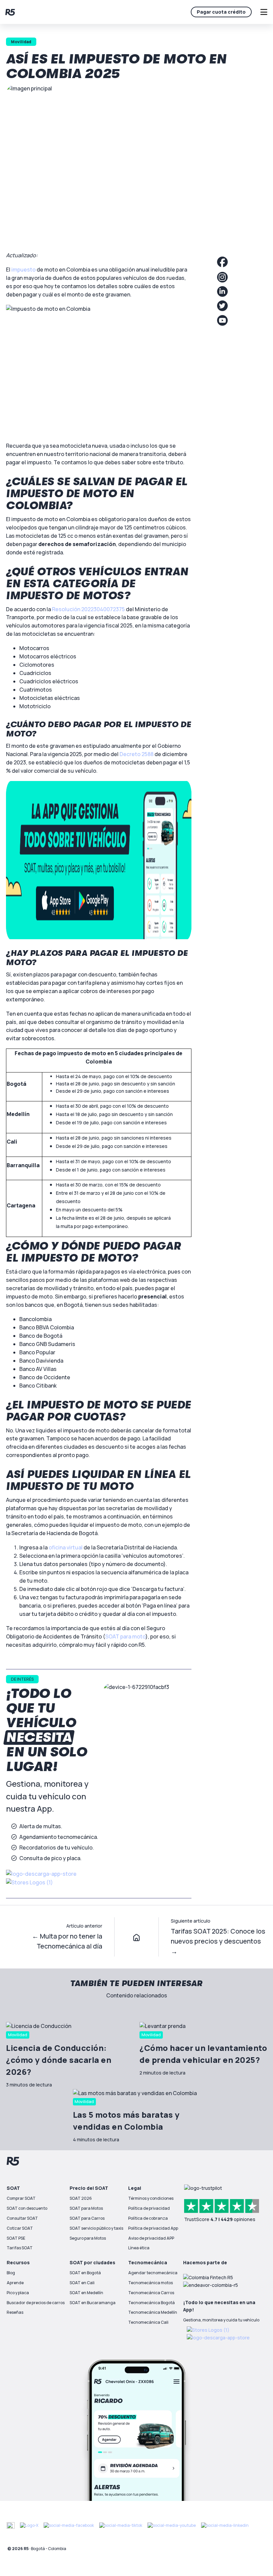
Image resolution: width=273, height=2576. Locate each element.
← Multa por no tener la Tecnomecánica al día (67, 1941)
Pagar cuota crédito (221, 12)
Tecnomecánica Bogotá (151, 2303)
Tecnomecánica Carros (151, 2293)
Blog (11, 2273)
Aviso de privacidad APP (151, 2238)
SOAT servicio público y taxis (96, 2228)
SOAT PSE (16, 2238)
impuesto (23, 270)
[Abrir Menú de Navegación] (264, 12)
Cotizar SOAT (20, 2228)
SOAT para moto (125, 1636)
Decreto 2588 (137, 754)
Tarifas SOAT (20, 2248)
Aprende (15, 2283)
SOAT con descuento (27, 2208)
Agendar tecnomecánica (153, 2273)
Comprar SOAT (21, 2198)
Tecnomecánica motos (150, 2283)
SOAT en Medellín (86, 2293)
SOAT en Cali (82, 2283)
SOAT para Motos (86, 2208)
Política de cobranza (148, 2218)
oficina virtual (66, 1547)
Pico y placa (18, 2293)
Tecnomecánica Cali (148, 2322)
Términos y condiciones (151, 2198)
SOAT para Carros (87, 2218)
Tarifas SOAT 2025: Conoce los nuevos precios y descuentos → (218, 1941)
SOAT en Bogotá (85, 2273)
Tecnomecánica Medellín (153, 2312)
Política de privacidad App (153, 2228)
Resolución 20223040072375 (88, 609)
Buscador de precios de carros (36, 2303)
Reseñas (15, 2312)
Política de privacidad (149, 2208)
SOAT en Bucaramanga (93, 2303)
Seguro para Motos (88, 2238)
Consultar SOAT (22, 2218)
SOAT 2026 (81, 2198)
